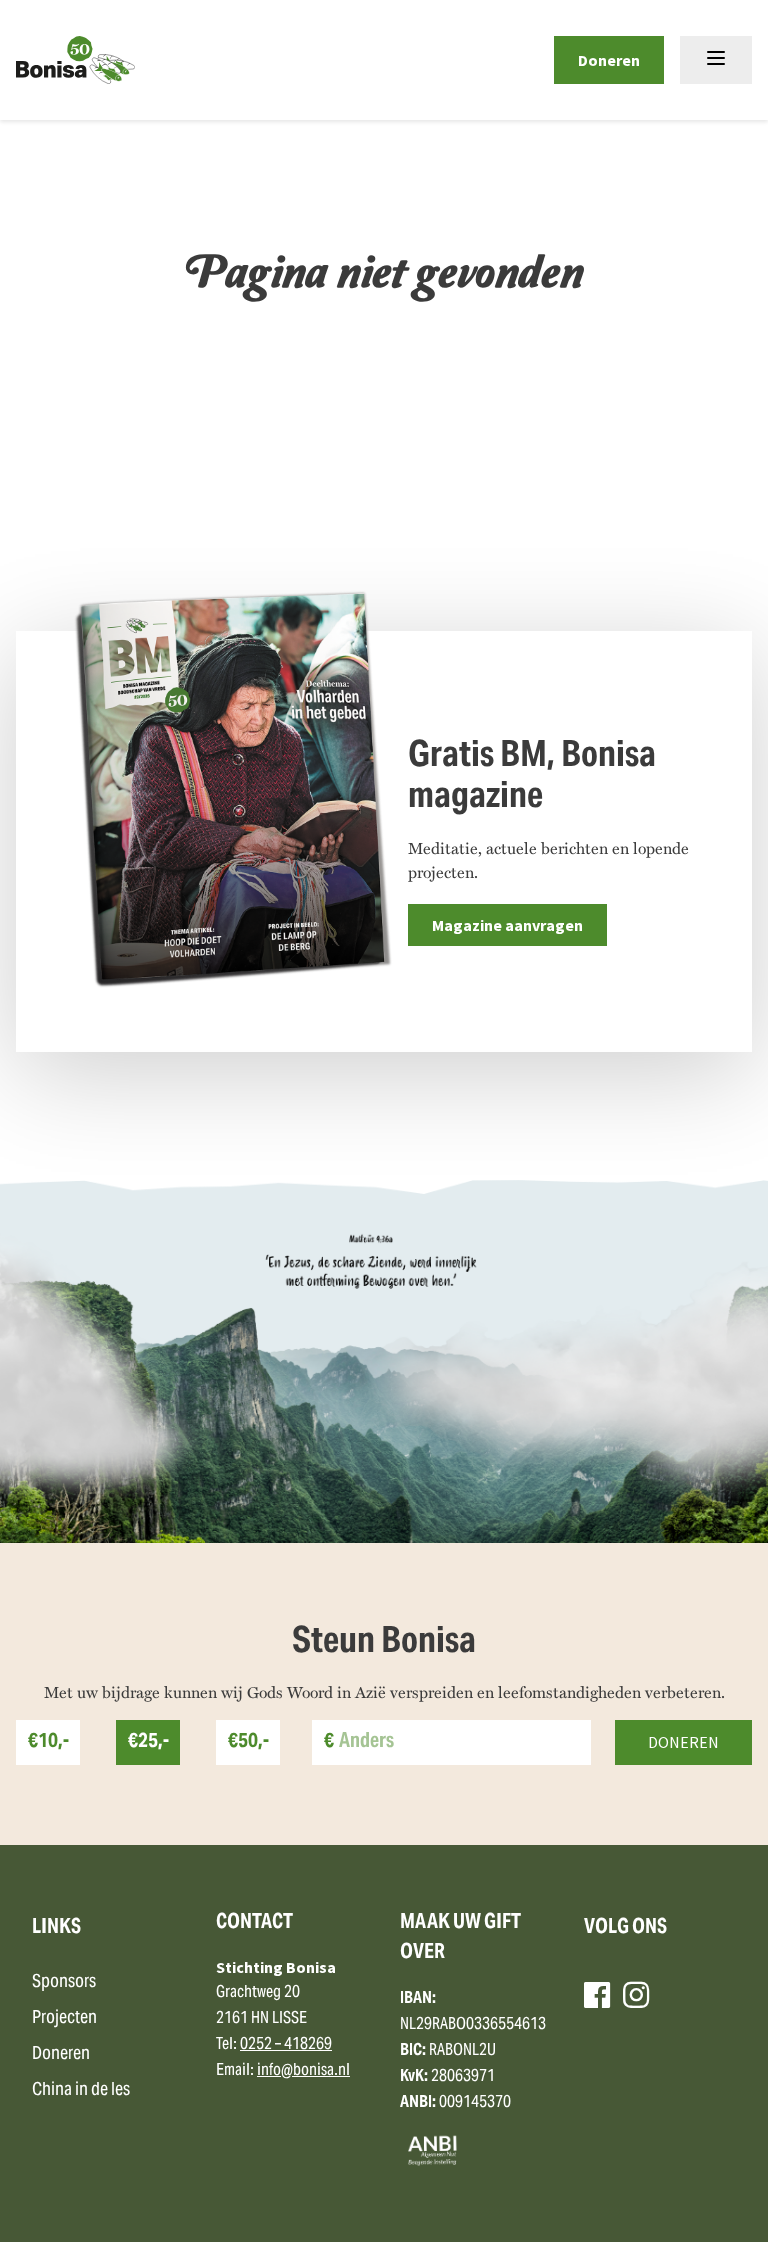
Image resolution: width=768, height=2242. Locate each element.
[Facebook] (597, 1995)
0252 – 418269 (286, 2045)
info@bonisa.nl (303, 2071)
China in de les (81, 2090)
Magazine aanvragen (507, 925)
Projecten (64, 2018)
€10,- (48, 1742)
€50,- (248, 1742)
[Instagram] (636, 1995)
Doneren (609, 60)
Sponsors (64, 1982)
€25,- (148, 1742)
